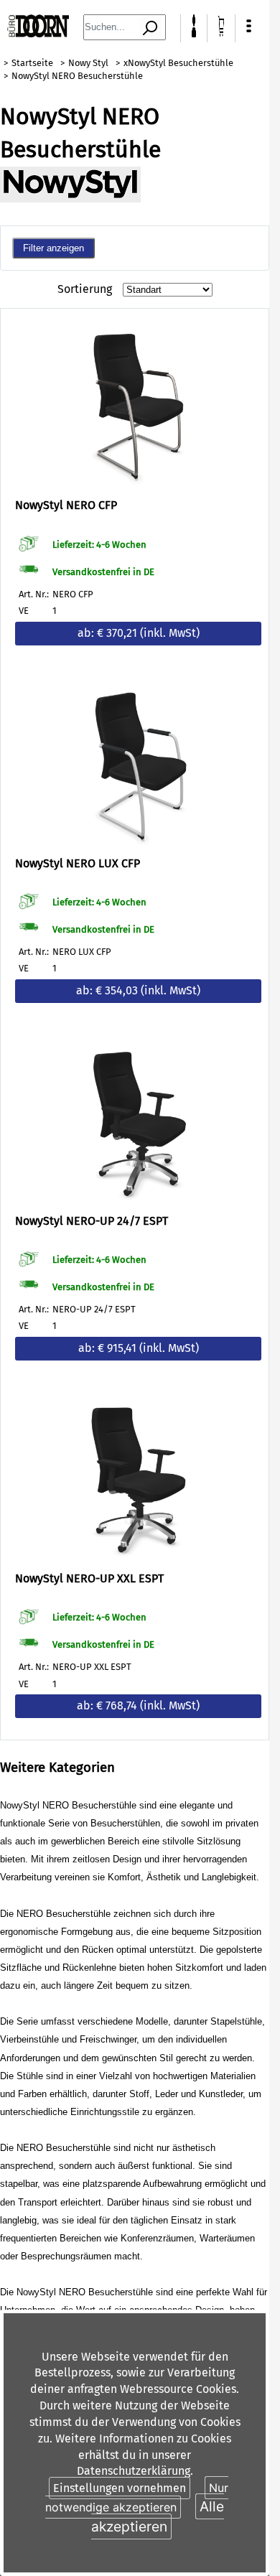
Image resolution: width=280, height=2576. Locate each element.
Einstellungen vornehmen (120, 2488)
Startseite (32, 63)
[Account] (194, 33)
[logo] (38, 33)
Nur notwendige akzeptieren (137, 2497)
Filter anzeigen (53, 248)
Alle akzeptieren (158, 2516)
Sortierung (85, 289)
